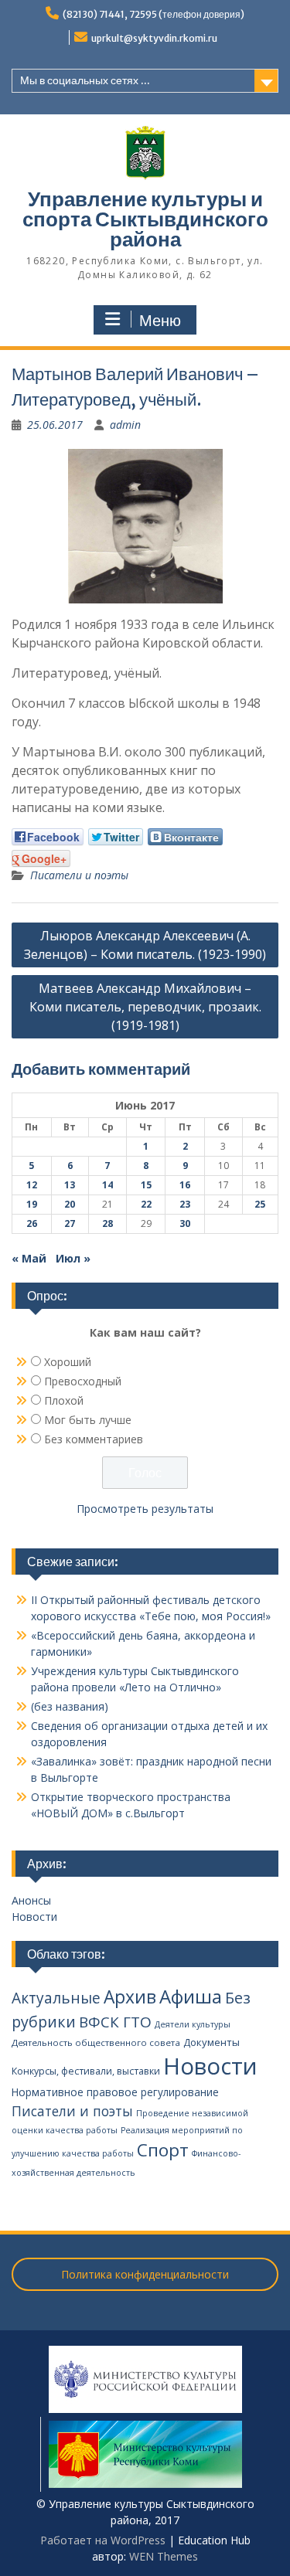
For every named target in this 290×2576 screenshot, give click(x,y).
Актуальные (56, 1998)
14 (107, 1185)
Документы (212, 2042)
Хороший (68, 1362)
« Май (29, 1258)
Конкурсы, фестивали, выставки (86, 2071)
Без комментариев (94, 1439)
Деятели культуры (193, 2024)
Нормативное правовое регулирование (115, 2092)
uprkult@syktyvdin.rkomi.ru (154, 38)
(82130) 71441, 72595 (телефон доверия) (154, 14)
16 (185, 1185)
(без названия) (70, 1706)
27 (70, 1223)
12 (32, 1185)
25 (260, 1204)
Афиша (191, 1996)
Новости (34, 1917)
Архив (130, 1997)
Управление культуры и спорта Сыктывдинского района (145, 219)
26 (32, 1223)
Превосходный (83, 1381)
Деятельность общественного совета (96, 2042)
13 (70, 1185)
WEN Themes (164, 2556)
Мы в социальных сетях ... (85, 80)
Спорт (163, 2150)
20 (70, 1204)
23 (185, 1204)
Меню (160, 321)
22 (146, 1204)
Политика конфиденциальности (145, 2274)
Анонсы (31, 1900)
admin (125, 425)
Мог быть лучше (88, 1420)
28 (107, 1223)
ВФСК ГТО (115, 2022)
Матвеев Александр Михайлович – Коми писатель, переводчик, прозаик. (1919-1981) (145, 1007)
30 (185, 1223)
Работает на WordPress (103, 2540)
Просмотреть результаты (145, 1509)
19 (32, 1204)
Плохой (64, 1400)
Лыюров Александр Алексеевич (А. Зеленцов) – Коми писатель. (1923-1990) (145, 945)
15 (146, 1185)
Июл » (73, 1258)
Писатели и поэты (79, 875)
